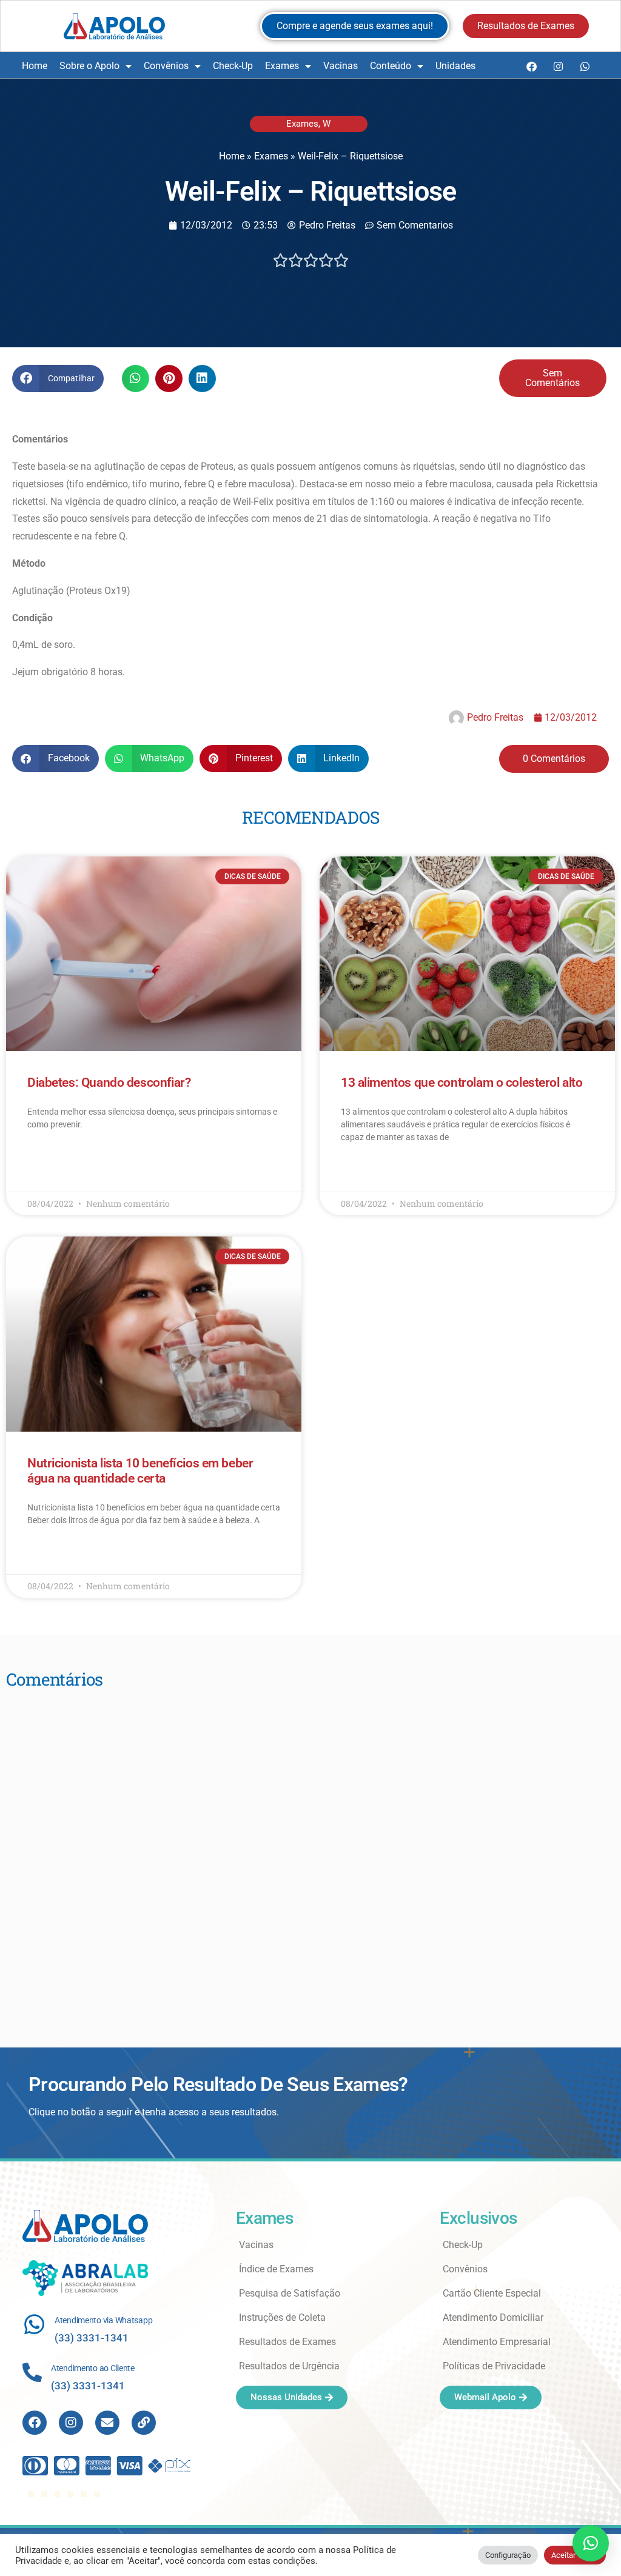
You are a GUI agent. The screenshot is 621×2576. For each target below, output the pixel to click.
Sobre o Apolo (89, 66)
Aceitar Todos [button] (575, 2555)
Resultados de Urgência (289, 2366)
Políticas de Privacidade (494, 2366)
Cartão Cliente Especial (492, 2293)
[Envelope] (107, 2423)
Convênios (166, 66)
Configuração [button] (508, 2555)
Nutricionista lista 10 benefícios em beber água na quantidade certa (140, 1471)
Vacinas (341, 66)
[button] (58, 379)
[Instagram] (558, 66)
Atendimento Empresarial (497, 2342)
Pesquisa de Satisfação (290, 2293)
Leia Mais (44, 1160)
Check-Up (233, 66)
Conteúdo (391, 66)
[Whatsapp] (585, 66)
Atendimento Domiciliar (493, 2317)
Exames (282, 66)
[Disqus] (310, 1852)
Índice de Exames (276, 2269)
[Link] (144, 2423)
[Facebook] (531, 66)
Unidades (455, 66)
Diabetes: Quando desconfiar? (109, 1083)
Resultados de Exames (287, 2342)
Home (35, 66)
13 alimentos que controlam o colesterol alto (462, 1083)
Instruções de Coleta (282, 2317)
